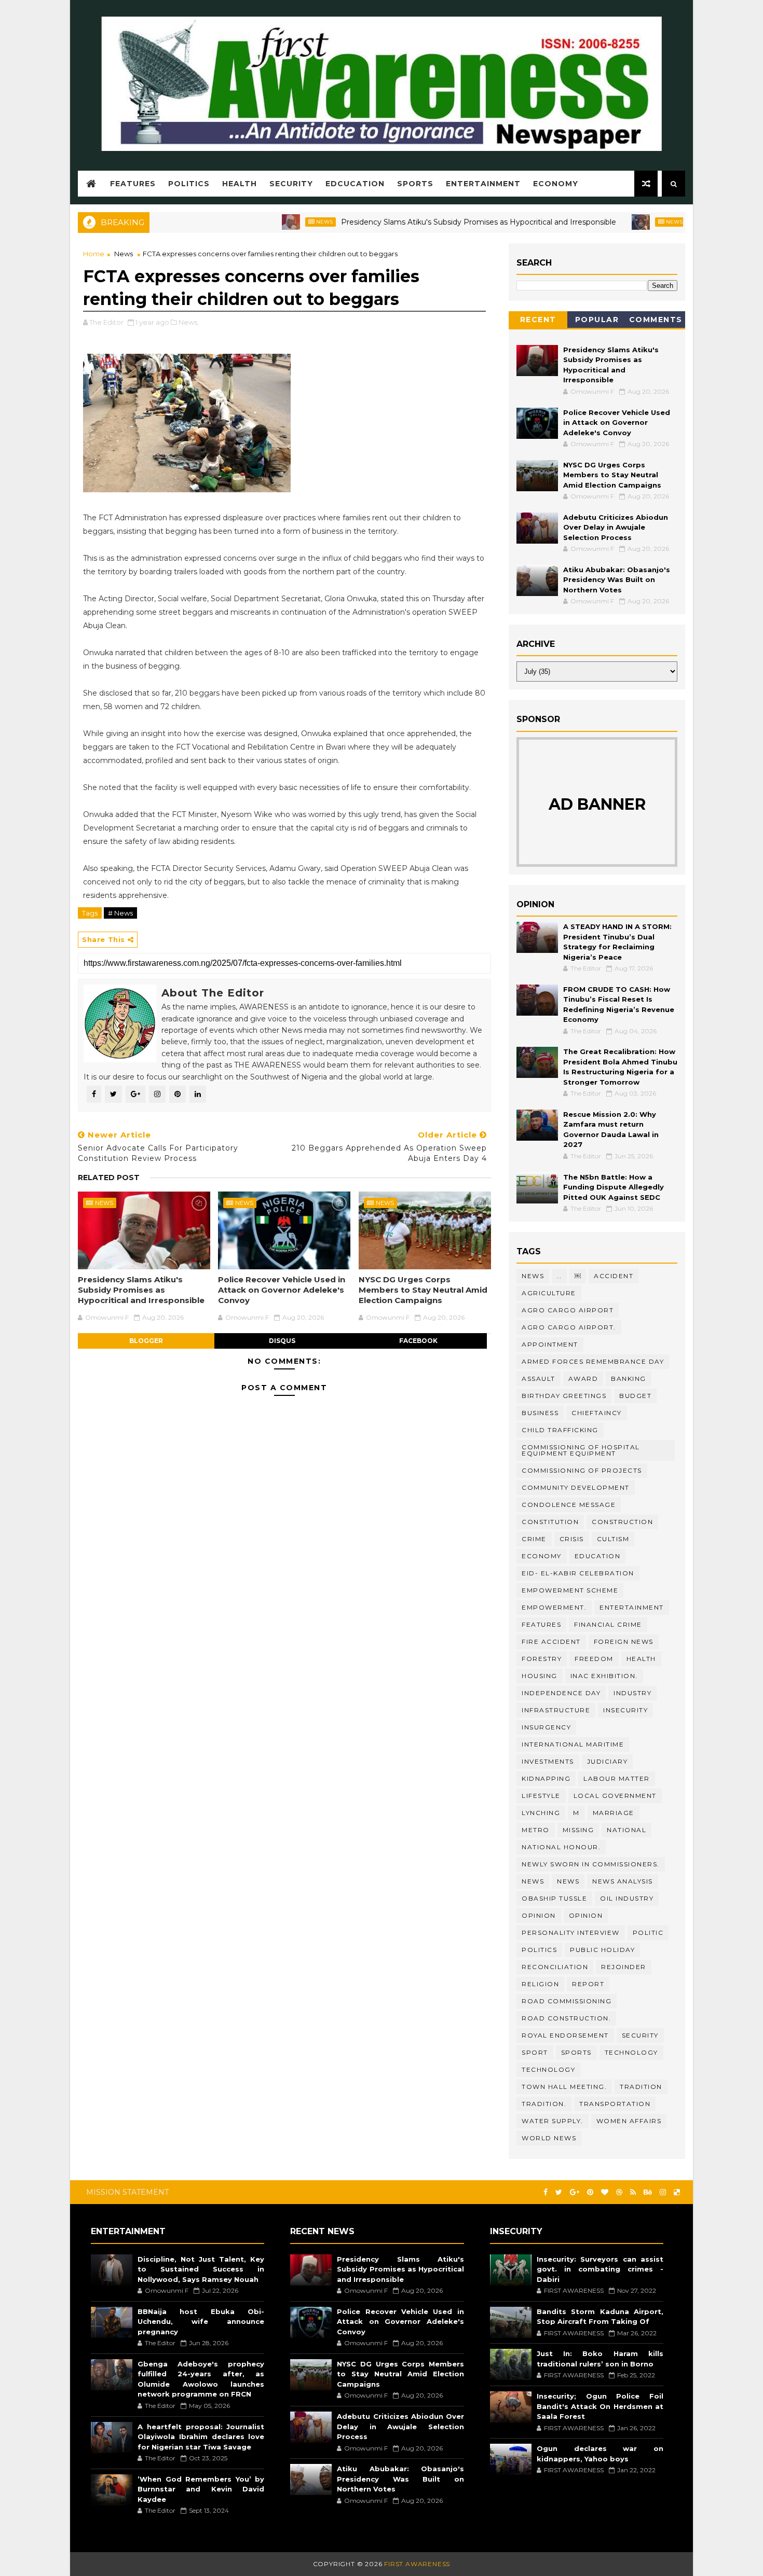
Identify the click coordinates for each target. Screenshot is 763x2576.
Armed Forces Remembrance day (593, 1361)
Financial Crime (608, 1624)
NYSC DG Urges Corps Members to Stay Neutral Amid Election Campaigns (423, 1290)
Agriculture (549, 1293)
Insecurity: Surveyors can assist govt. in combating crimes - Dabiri (600, 2269)
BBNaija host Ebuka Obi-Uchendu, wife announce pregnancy (201, 2322)
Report (588, 1984)
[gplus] (575, 2192)
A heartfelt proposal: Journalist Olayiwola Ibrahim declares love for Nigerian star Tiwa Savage (201, 2437)
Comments (656, 320)
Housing (540, 1676)
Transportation (615, 2104)
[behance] (648, 2192)
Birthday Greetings (564, 1396)
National (626, 1830)
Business (540, 1413)
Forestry (542, 1659)
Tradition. (544, 2104)
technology (631, 2052)
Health (240, 184)
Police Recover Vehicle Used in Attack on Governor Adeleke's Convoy (282, 1290)
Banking (629, 1379)
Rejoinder (624, 1967)
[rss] (633, 2192)
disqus (282, 1341)
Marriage (614, 1813)
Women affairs (629, 2121)
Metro (536, 1830)
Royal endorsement (565, 2035)
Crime (534, 1539)
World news (549, 2138)
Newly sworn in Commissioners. (591, 1864)
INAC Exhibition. (604, 1676)
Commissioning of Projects (582, 1470)
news (533, 1881)
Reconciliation (555, 1967)
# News (120, 913)
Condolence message (569, 1505)
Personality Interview (571, 1933)
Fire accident (551, 1642)
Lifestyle (541, 1796)
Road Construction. (566, 2018)
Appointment (550, 1344)
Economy (556, 184)
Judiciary (608, 1761)
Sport (535, 2052)
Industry (632, 1693)
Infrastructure (556, 1710)
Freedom (594, 1659)
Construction (622, 1522)
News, (189, 322)
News (271, 222)
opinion (539, 1915)
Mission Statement (127, 2192)
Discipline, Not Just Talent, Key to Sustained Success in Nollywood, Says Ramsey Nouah (201, 2269)
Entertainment (483, 184)
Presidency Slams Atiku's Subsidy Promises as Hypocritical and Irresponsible (426, 222)
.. (559, 1276)
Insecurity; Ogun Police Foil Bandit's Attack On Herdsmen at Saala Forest (600, 2406)
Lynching (541, 1813)
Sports (415, 184)
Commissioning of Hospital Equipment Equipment (581, 1450)
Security (291, 184)
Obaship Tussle (554, 1898)
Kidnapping (546, 1778)
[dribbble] (619, 2192)
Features (133, 184)
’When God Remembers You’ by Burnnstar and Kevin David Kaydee (201, 2489)
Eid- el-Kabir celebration (578, 1573)
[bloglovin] (605, 2192)
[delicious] (677, 2192)
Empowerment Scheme (570, 1590)
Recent (538, 320)
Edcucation (355, 184)
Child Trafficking (560, 1430)
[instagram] (663, 2192)
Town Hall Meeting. (564, 2087)
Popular (597, 320)
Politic (648, 1933)
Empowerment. (554, 1607)
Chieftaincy (597, 1413)
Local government (615, 1796)
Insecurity (625, 1710)
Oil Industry (627, 1898)
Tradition (641, 2087)
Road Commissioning (567, 2001)
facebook (418, 1341)
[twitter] (559, 2192)
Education (598, 1556)
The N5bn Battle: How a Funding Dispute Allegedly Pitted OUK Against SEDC (614, 1187)
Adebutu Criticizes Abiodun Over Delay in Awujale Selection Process (616, 527)
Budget (635, 1396)
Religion (540, 1984)
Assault (539, 1379)
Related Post (109, 1178)
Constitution (550, 1522)
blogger (146, 1341)
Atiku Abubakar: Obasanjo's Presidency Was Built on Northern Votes (617, 580)
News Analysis (623, 1881)
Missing (578, 1830)
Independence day (561, 1693)
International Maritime (573, 1744)
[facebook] (546, 2192)
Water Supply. (553, 2121)
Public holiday (602, 1950)
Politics (189, 184)
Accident (614, 1276)
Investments (548, 1761)
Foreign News (624, 1642)
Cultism (613, 1539)
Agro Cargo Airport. (569, 1327)
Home (94, 254)
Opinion (586, 1915)
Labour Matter (617, 1778)
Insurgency (546, 1727)
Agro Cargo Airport (568, 1310)
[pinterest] (590, 2192)
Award (583, 1379)
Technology (548, 2069)
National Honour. (561, 1847)
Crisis (572, 1539)
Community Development (576, 1487)
